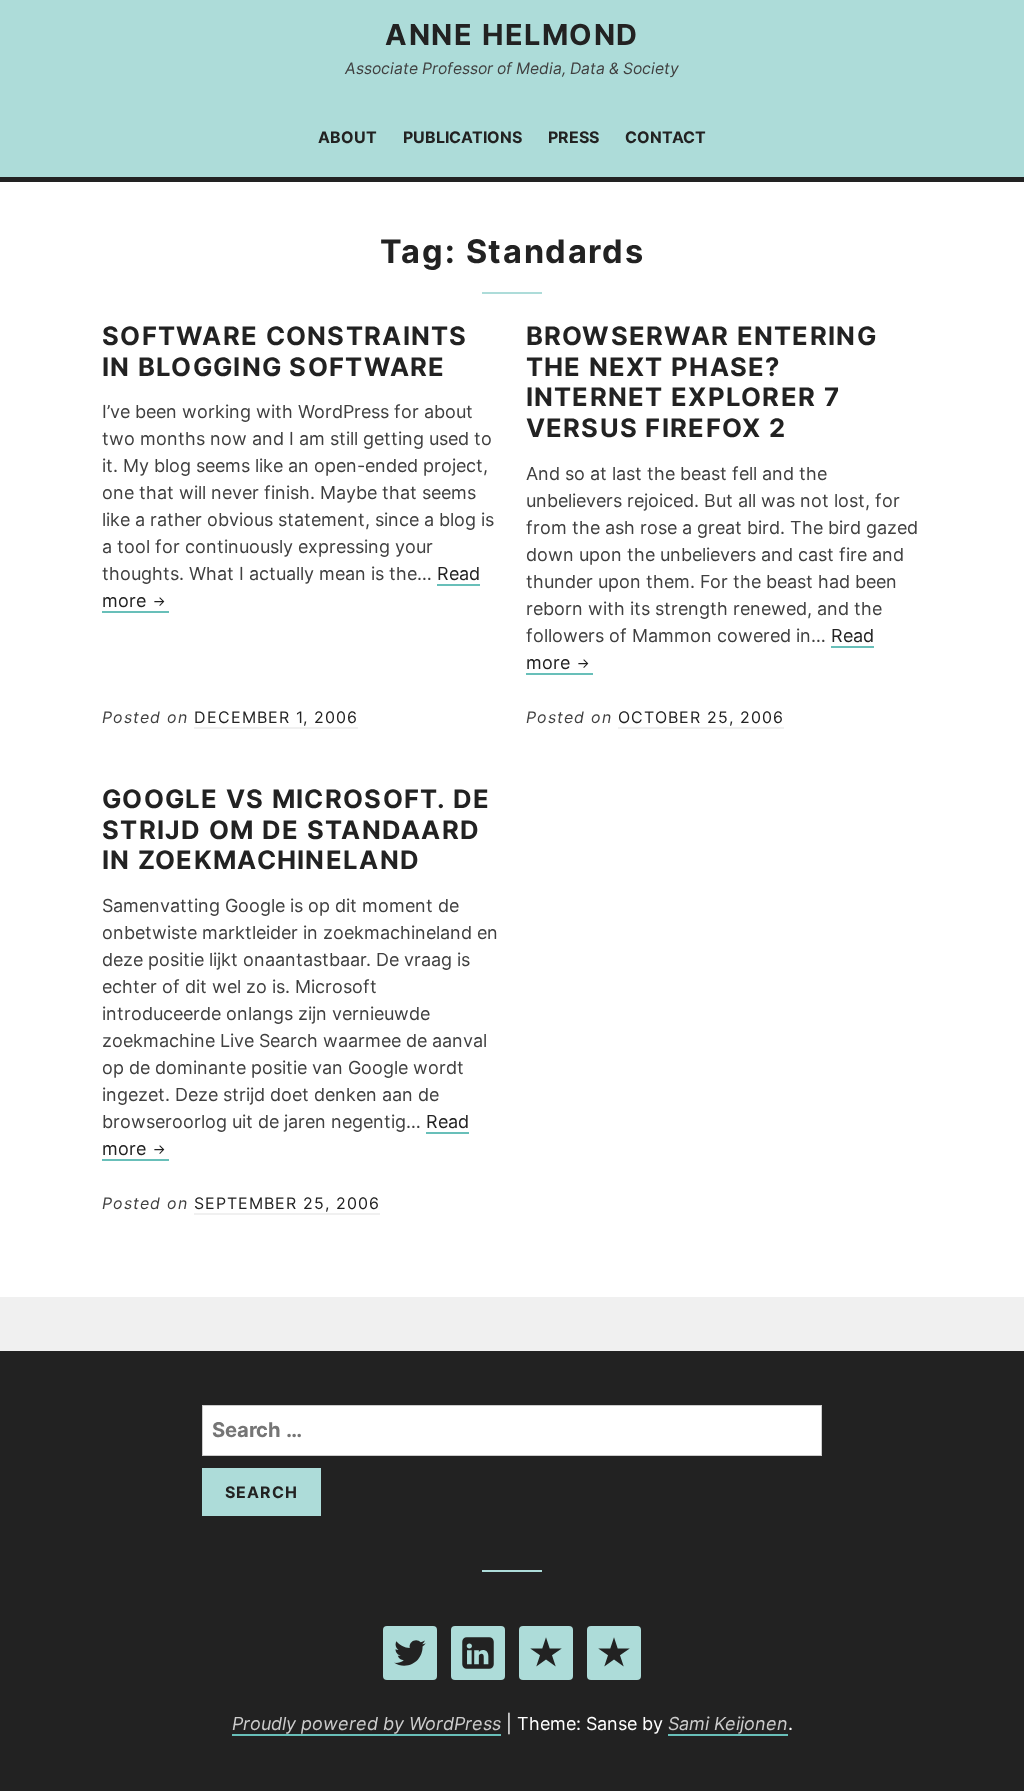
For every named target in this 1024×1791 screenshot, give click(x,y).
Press (573, 137)
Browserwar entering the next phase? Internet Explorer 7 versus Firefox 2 (701, 381)
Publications (462, 137)
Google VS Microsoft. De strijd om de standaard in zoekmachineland (296, 829)
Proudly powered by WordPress (366, 1723)
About (347, 137)
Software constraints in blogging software (285, 351)
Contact (665, 137)
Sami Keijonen (728, 1723)
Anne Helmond (511, 34)
